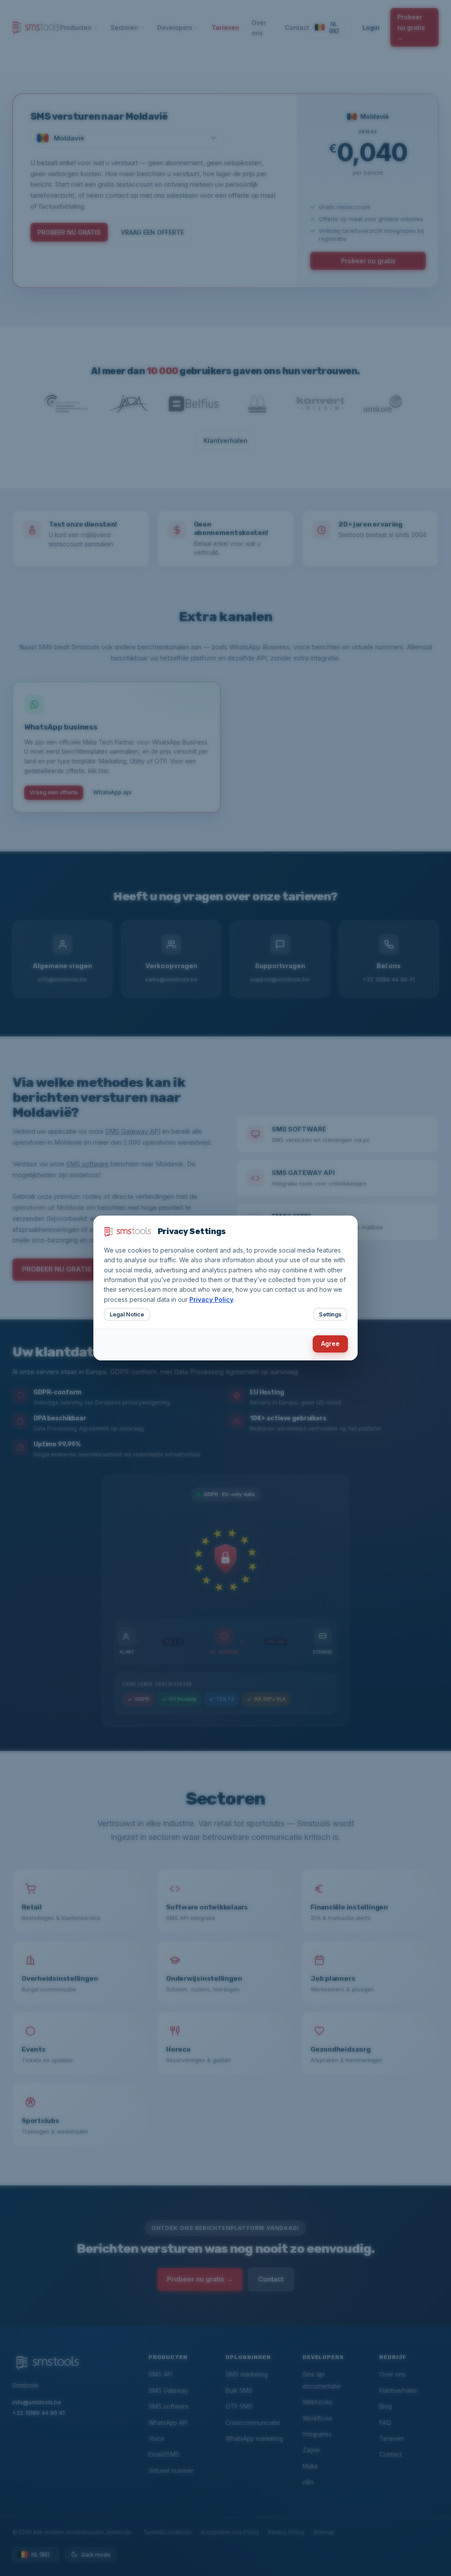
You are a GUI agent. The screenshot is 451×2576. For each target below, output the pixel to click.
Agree (330, 1343)
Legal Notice (127, 1314)
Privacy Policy (211, 1299)
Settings (330, 1314)
